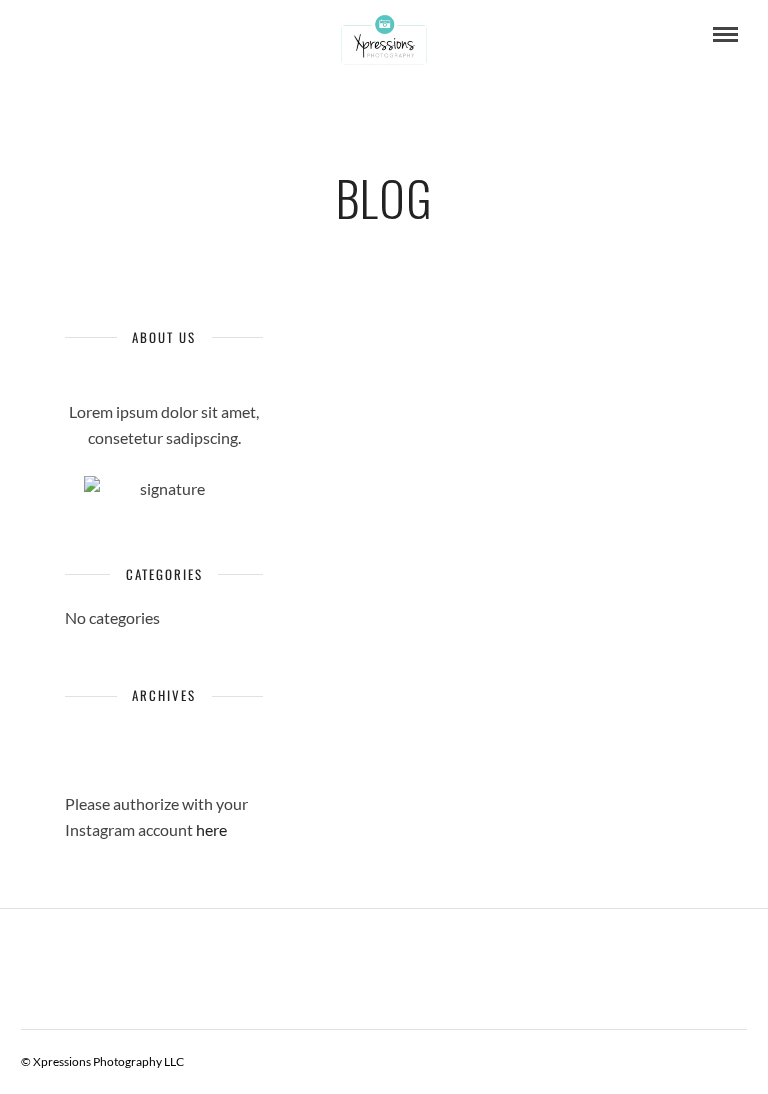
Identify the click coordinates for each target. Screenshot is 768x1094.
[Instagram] (64, 35)
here (211, 829)
